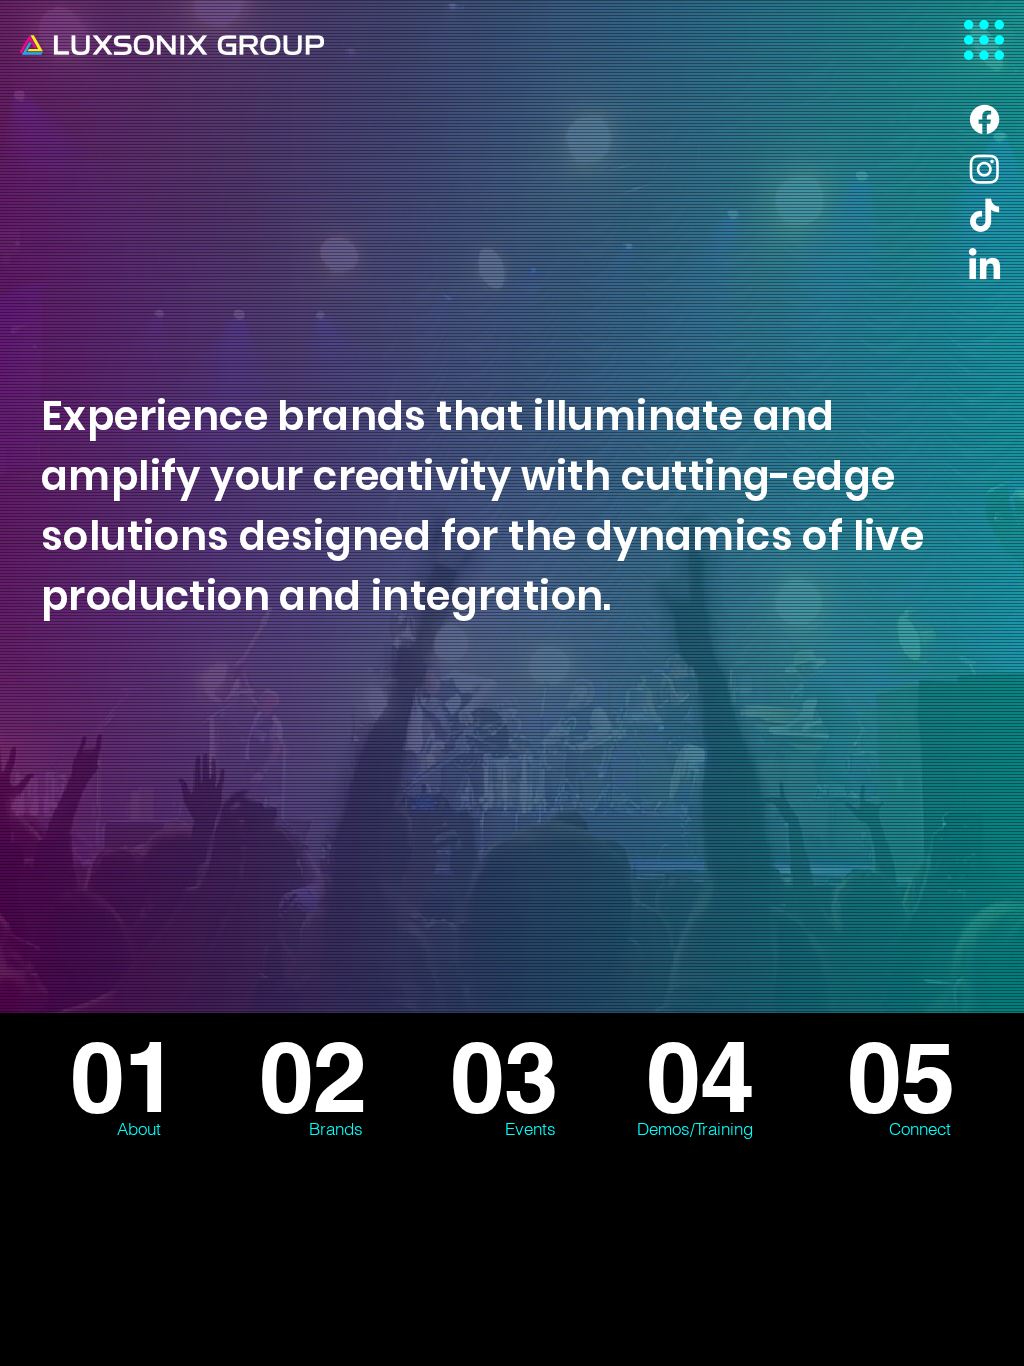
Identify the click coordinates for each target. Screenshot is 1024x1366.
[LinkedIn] (984, 266)
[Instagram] (984, 168)
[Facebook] (984, 119)
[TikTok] (984, 217)
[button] (984, 40)
